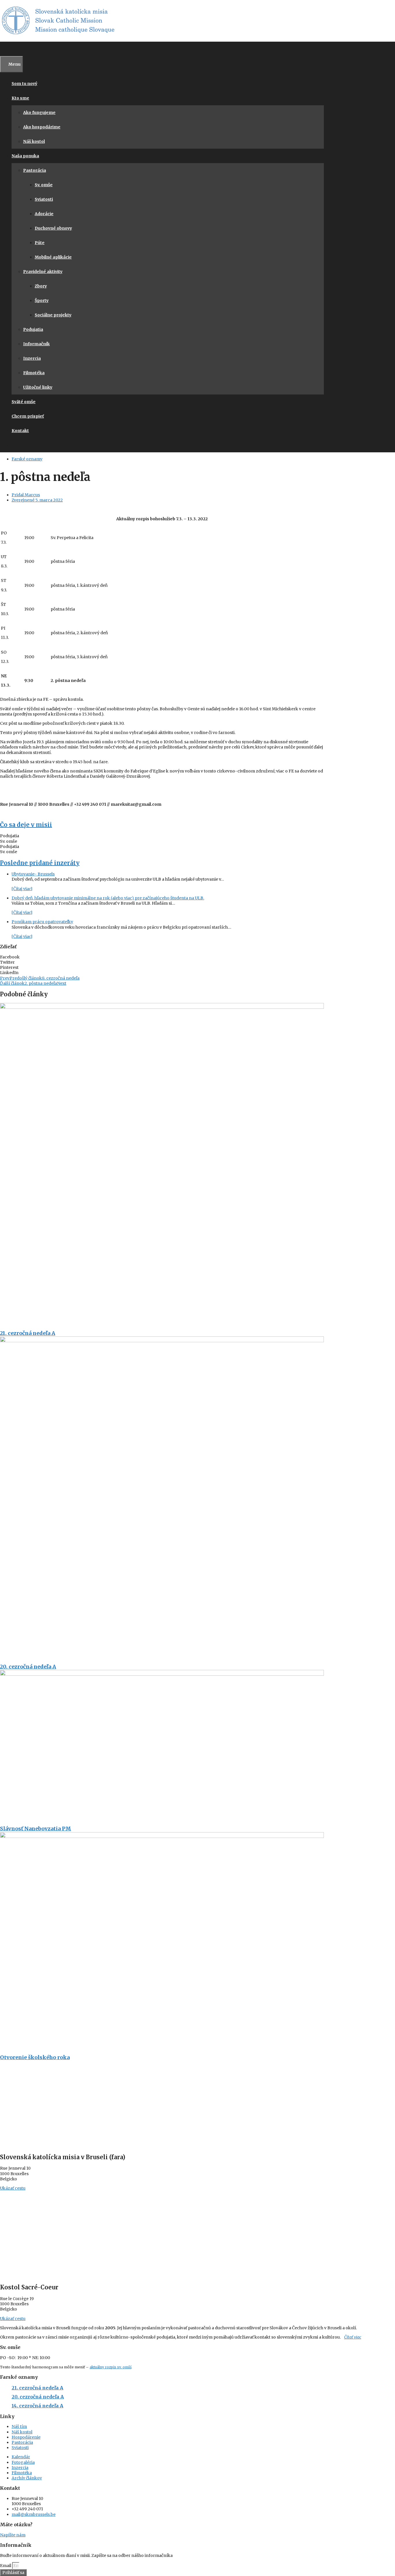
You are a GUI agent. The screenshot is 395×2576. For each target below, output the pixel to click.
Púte (40, 243)
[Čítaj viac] (22, 889)
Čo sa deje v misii (26, 825)
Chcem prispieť (28, 416)
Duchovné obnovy (53, 228)
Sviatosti (44, 199)
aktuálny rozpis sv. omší (110, 2367)
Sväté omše (24, 402)
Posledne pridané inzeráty (40, 863)
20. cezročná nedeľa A (28, 1667)
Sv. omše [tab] (9, 841)
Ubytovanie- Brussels (33, 874)
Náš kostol (34, 141)
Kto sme (20, 98)
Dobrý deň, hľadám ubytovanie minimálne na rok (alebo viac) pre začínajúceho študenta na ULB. (108, 898)
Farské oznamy (27, 459)
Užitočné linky (38, 387)
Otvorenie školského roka (35, 2057)
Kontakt (20, 431)
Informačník (36, 344)
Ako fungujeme (39, 113)
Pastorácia (35, 170)
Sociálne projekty (53, 315)
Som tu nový (24, 84)
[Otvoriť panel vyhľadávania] (3, 49)
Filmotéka (34, 373)
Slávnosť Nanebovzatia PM (36, 1829)
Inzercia (32, 358)
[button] (162, 957)
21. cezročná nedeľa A (28, 1333)
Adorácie (44, 214)
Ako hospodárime (42, 127)
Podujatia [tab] (10, 836)
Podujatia (33, 329)
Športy (42, 300)
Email (6, 2566)
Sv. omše (44, 185)
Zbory (41, 286)
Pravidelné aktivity (43, 272)
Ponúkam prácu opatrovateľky (42, 922)
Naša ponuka (25, 156)
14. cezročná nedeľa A (37, 2406)
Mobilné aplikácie (53, 257)
